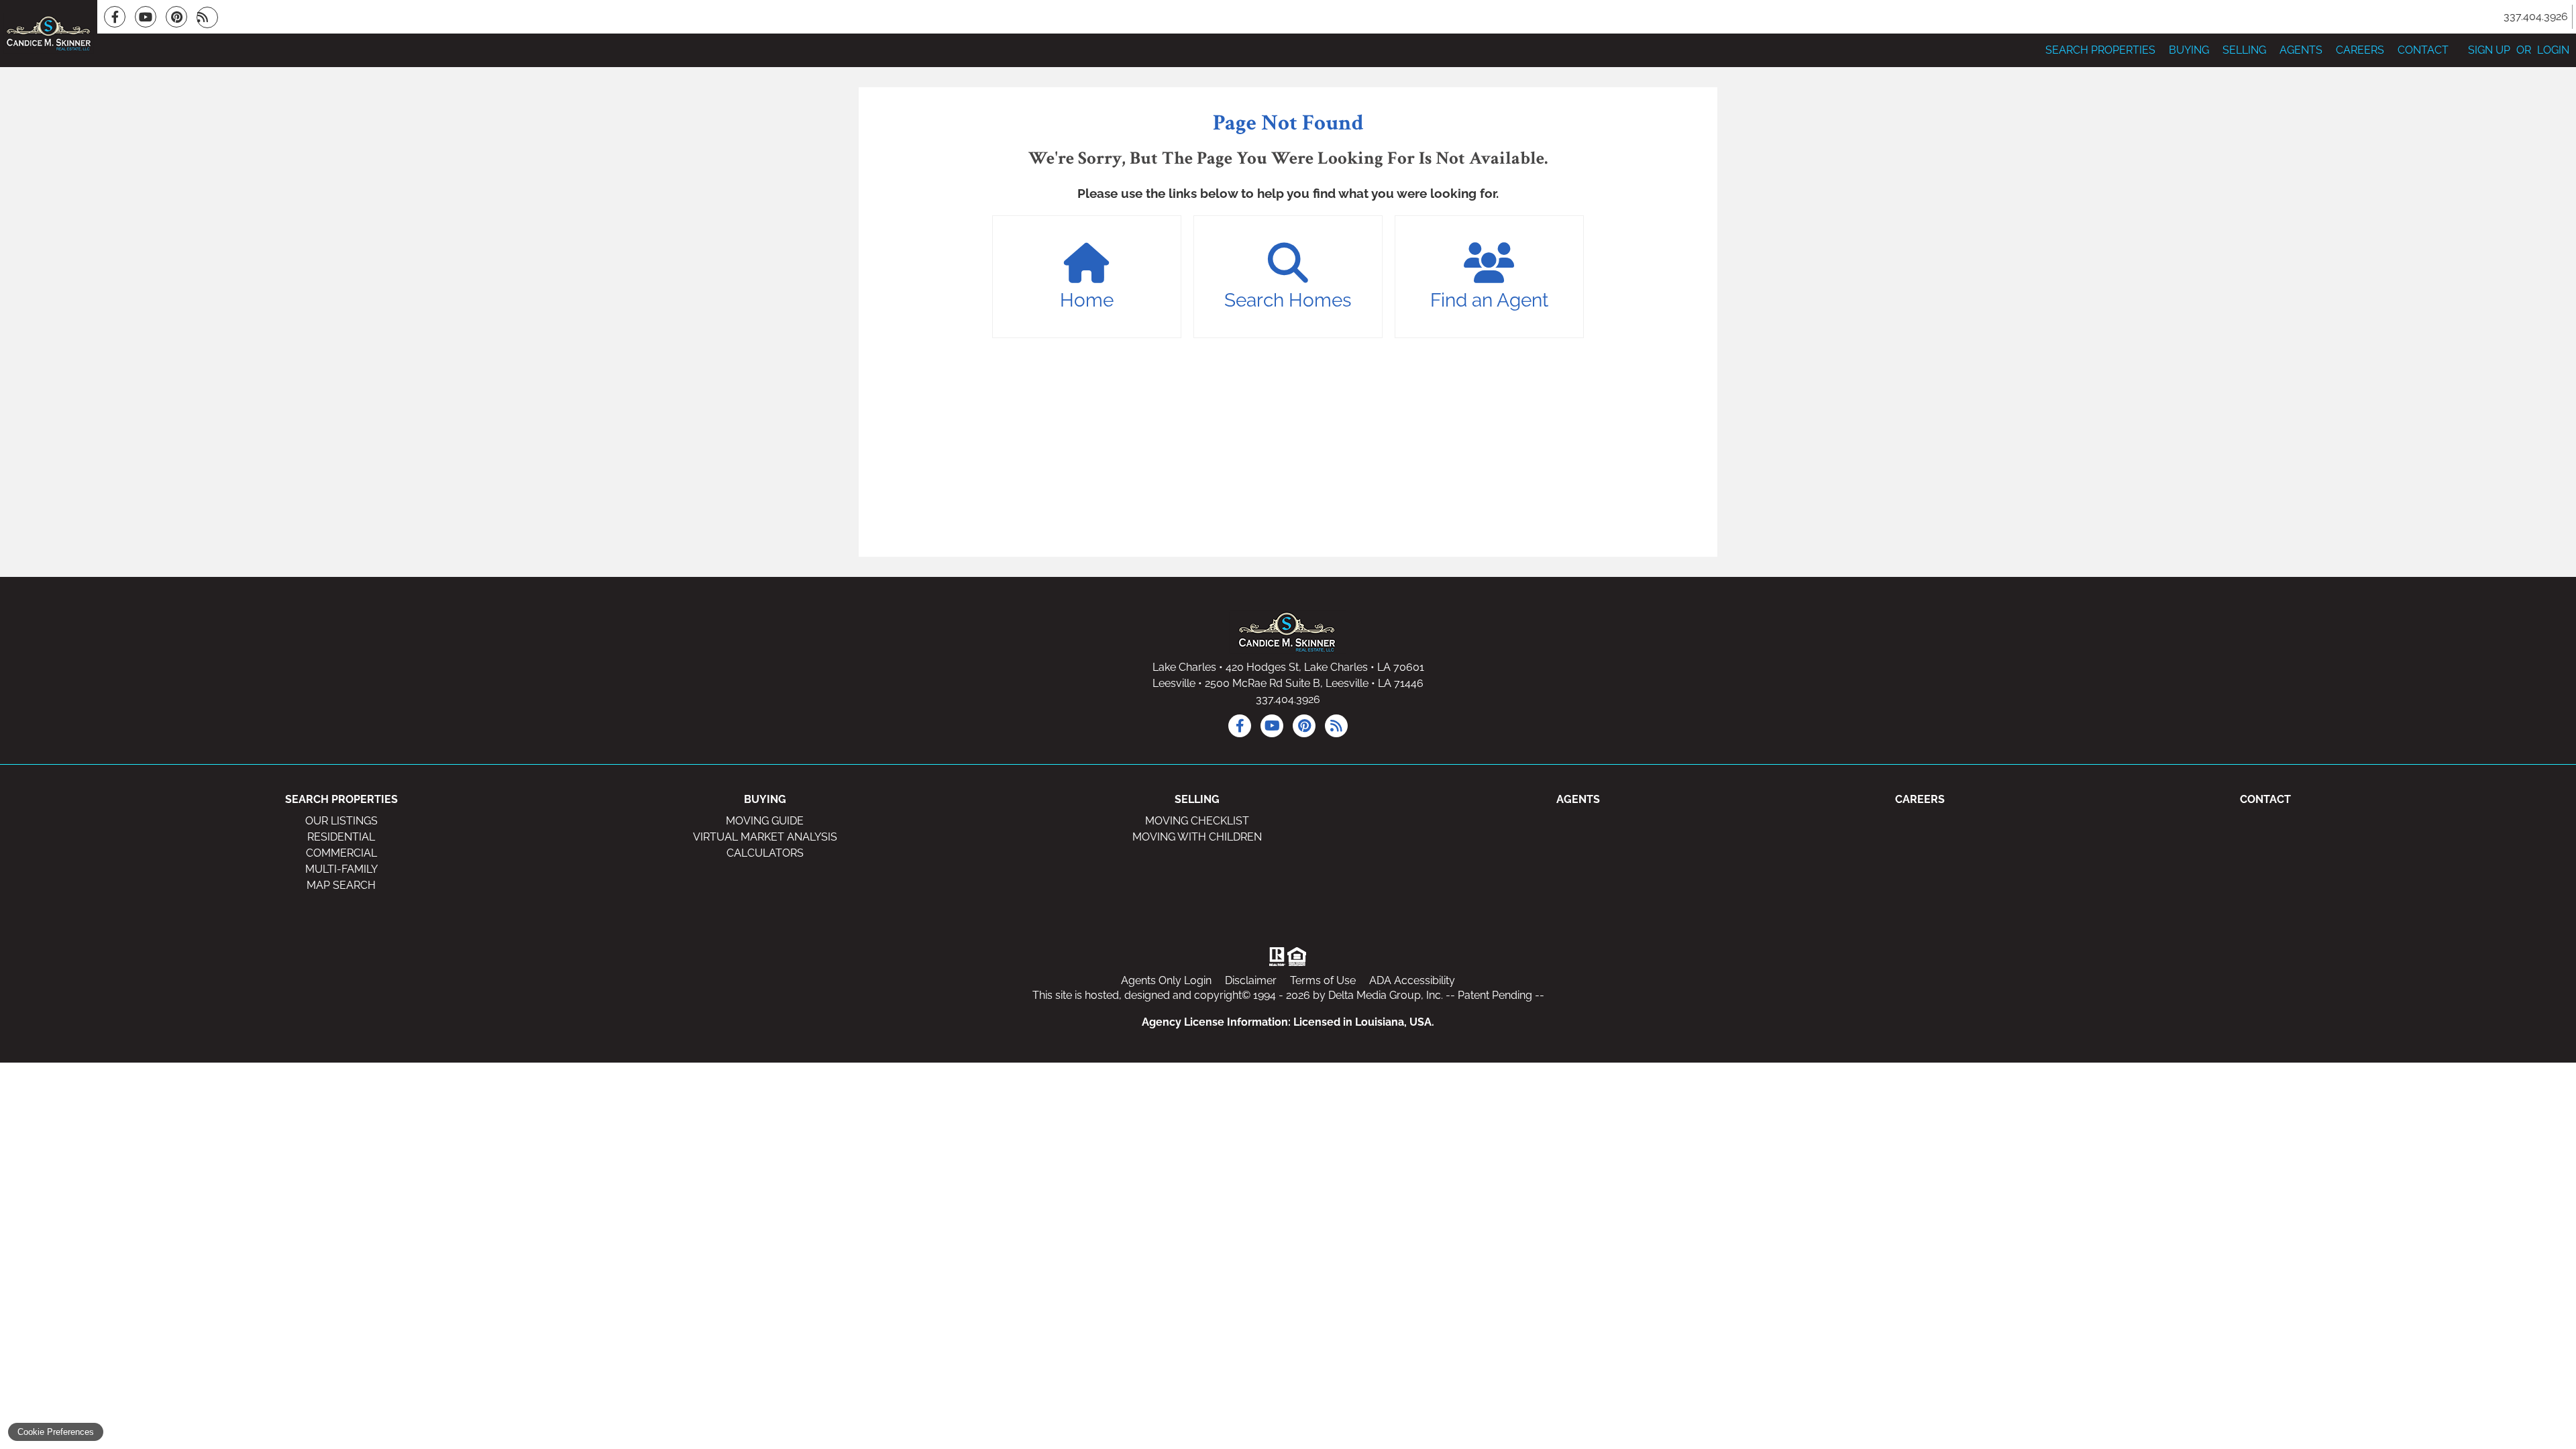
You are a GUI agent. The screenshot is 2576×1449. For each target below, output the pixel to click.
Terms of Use (1323, 980)
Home (1087, 300)
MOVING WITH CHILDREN (1197, 837)
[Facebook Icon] (115, 17)
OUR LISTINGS (341, 821)
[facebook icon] (1240, 726)
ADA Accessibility (1412, 980)
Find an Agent (1489, 300)
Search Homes (1288, 300)
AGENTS (2301, 50)
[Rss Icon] (207, 17)
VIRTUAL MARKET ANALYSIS (765, 837)
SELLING (2244, 50)
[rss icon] (1336, 726)
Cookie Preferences (56, 1432)
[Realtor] (1276, 957)
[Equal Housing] (1299, 957)
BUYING (2189, 50)
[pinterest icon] (1304, 726)
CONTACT (2423, 50)
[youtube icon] (1272, 726)
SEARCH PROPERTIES (2100, 50)
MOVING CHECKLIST (1197, 821)
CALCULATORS (765, 853)
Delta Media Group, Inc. (1386, 995)
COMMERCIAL (341, 853)
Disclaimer (1251, 980)
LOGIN (2553, 50)
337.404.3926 (1288, 699)
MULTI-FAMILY (341, 869)
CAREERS (2360, 50)
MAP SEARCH (341, 885)
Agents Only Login (1166, 980)
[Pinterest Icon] (176, 17)
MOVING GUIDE (765, 821)
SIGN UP (2489, 50)
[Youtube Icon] (146, 17)
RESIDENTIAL (341, 837)
